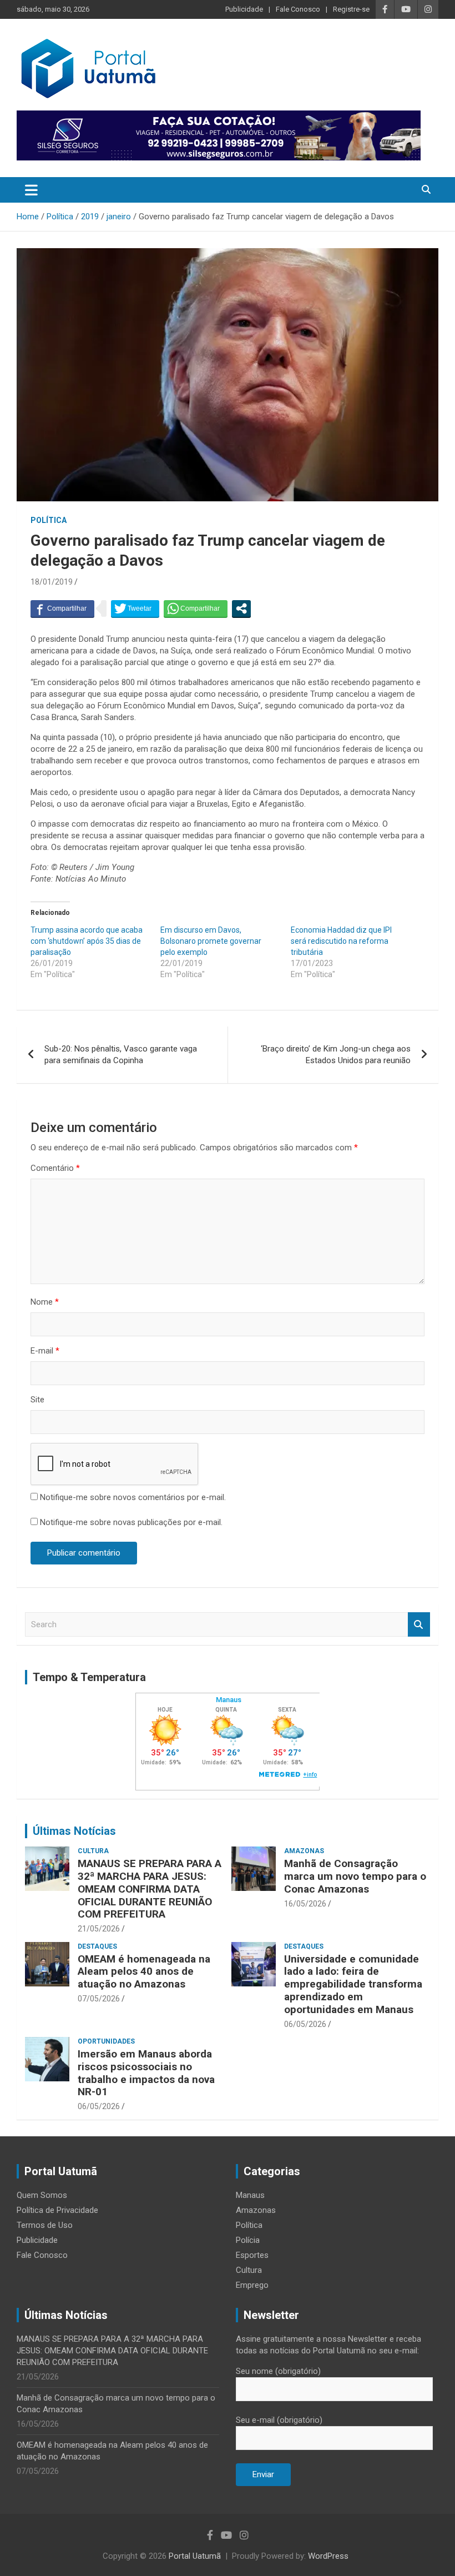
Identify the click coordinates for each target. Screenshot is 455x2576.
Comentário (55, 1168)
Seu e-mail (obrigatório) (279, 2420)
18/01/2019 (52, 582)
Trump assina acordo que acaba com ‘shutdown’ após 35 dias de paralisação (87, 941)
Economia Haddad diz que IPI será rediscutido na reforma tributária (341, 941)
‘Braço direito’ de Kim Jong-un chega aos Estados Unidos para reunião (336, 1055)
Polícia (248, 2240)
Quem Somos (42, 2195)
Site (37, 1400)
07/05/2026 (99, 1999)
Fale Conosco (298, 9)
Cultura (93, 1851)
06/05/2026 (305, 2024)
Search (419, 1625)
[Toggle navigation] (31, 190)
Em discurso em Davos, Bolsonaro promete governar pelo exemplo (211, 941)
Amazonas (304, 1851)
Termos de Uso (45, 2225)
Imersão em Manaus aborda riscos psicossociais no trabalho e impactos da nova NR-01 (146, 2073)
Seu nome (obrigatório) (278, 2371)
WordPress (328, 2556)
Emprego (252, 2285)
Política (49, 520)
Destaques (97, 1946)
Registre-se (351, 9)
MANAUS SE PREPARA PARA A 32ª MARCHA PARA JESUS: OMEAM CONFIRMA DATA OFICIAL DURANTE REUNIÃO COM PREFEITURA (150, 1889)
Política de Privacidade (57, 2210)
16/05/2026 (305, 1904)
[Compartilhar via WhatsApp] (196, 608)
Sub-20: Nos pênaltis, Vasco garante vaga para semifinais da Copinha (121, 1055)
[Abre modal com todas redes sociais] (241, 608)
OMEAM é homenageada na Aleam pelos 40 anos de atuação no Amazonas (144, 1972)
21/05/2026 (99, 1929)
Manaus (250, 2195)
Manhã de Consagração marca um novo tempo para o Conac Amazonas (355, 1876)
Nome (45, 1302)
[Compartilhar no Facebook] (62, 608)
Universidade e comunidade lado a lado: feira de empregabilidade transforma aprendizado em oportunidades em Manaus (353, 1984)
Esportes (252, 2255)
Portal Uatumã (195, 2556)
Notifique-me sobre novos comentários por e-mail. (133, 1497)
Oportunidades (106, 2041)
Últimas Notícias (74, 1831)
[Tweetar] (135, 608)
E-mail (45, 1351)
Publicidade (244, 9)
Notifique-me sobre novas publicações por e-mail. (131, 1522)
